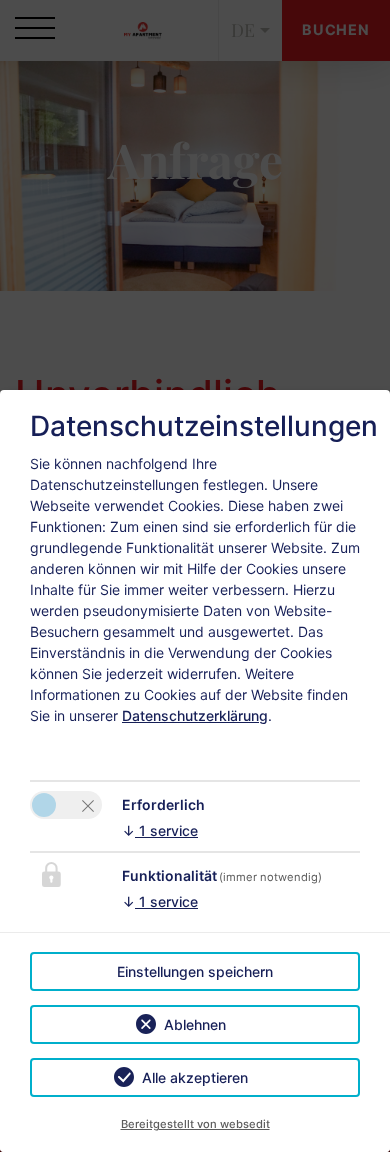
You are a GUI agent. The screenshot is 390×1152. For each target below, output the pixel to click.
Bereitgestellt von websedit (195, 1124)
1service (160, 830)
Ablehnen (195, 1024)
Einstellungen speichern (195, 971)
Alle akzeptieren (195, 1077)
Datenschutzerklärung (195, 715)
